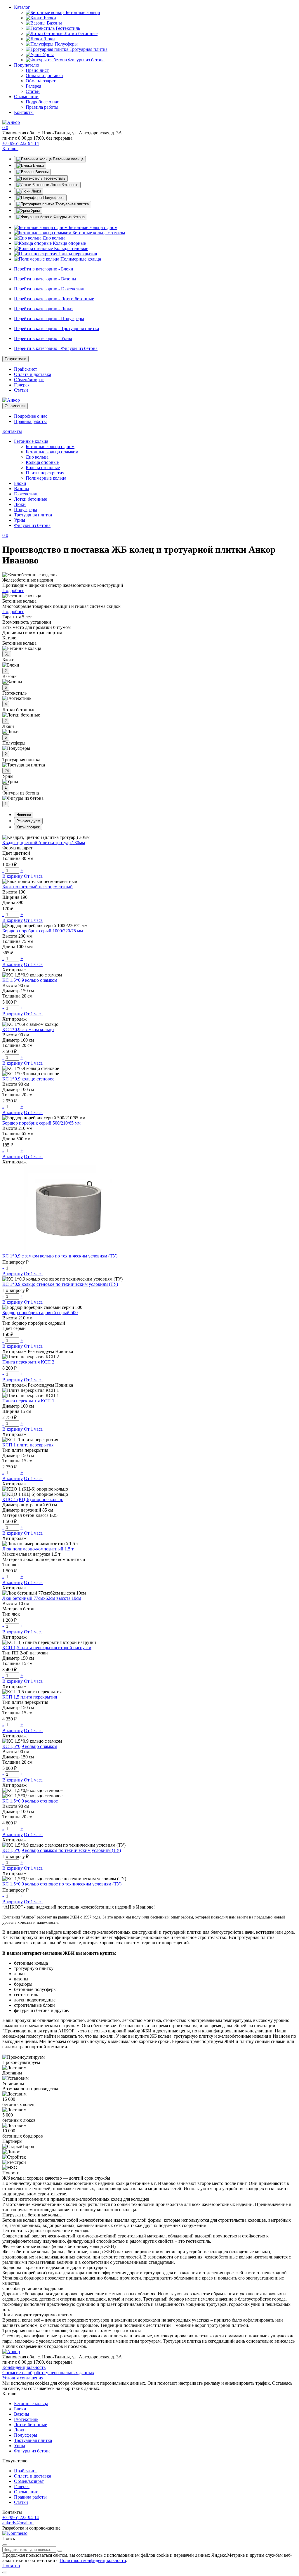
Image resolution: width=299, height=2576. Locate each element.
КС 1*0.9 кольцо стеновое (28, 1079)
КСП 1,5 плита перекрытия (30, 1697)
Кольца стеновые (71, 248)
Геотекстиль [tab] (54, 178)
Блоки (49, 18)
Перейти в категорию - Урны (43, 338)
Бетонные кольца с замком (98, 233)
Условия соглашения (23, 2378)
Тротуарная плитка (88, 49)
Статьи (33, 91)
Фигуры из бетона (86, 60)
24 (7, 771)
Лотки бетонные (80, 33)
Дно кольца (53, 238)
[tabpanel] (149, 243)
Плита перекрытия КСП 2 (28, 1362)
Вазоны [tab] (41, 172)
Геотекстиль (67, 28)
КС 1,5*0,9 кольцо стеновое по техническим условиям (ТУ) (62, 1884)
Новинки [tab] (24, 815)
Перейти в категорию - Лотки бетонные (54, 299)
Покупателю (27, 65)
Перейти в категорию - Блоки (44, 269)
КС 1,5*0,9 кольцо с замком (30, 980)
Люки (48, 39)
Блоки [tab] (38, 165)
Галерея (33, 86)
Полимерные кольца (80, 259)
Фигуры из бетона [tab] (68, 217)
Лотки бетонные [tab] (64, 185)
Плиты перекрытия (77, 254)
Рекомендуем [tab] (28, 821)
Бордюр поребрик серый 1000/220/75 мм (43, 931)
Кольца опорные (69, 243)
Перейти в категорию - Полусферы (49, 319)
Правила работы (42, 107)
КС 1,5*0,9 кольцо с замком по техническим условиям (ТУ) (62, 1850)
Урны (48, 54)
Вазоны (54, 23)
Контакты (24, 112)
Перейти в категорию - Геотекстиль (50, 289)
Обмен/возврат (41, 81)
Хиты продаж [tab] (28, 827)
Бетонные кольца (82, 12)
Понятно (11, 2566)
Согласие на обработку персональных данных (48, 2373)
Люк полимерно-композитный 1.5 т (38, 1549)
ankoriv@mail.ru (18, 2523)
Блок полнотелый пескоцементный (38, 887)
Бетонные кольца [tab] (68, 159)
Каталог (22, 7)
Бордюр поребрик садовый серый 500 (40, 1313)
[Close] (5, 2545)
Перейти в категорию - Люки (43, 309)
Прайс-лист (37, 70)
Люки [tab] (36, 191)
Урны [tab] (35, 210)
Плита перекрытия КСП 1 (28, 1401)
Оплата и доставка (44, 76)
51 (7, 654)
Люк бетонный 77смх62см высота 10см (42, 1598)
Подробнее (13, 590)
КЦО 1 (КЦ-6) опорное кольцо (33, 1499)
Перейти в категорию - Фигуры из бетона (56, 348)
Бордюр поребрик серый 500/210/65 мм (41, 1123)
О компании (26, 97)
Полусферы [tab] (53, 198)
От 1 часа (33, 876)
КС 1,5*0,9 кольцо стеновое (30, 1801)
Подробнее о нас (42, 102)
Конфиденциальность (24, 2367)
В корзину (13, 876)
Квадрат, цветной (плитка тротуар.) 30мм (44, 843)
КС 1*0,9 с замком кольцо (28, 1029)
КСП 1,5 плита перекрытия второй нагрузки (47, 1648)
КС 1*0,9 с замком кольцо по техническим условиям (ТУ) (60, 1256)
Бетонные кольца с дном (92, 227)
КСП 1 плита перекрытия (28, 1445)
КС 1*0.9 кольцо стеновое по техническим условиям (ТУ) (60, 1284)
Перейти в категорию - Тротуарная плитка (57, 328)
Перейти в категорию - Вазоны (45, 279)
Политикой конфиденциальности (93, 2560)
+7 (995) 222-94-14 (21, 143)
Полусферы (66, 44)
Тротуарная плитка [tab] (72, 204)
